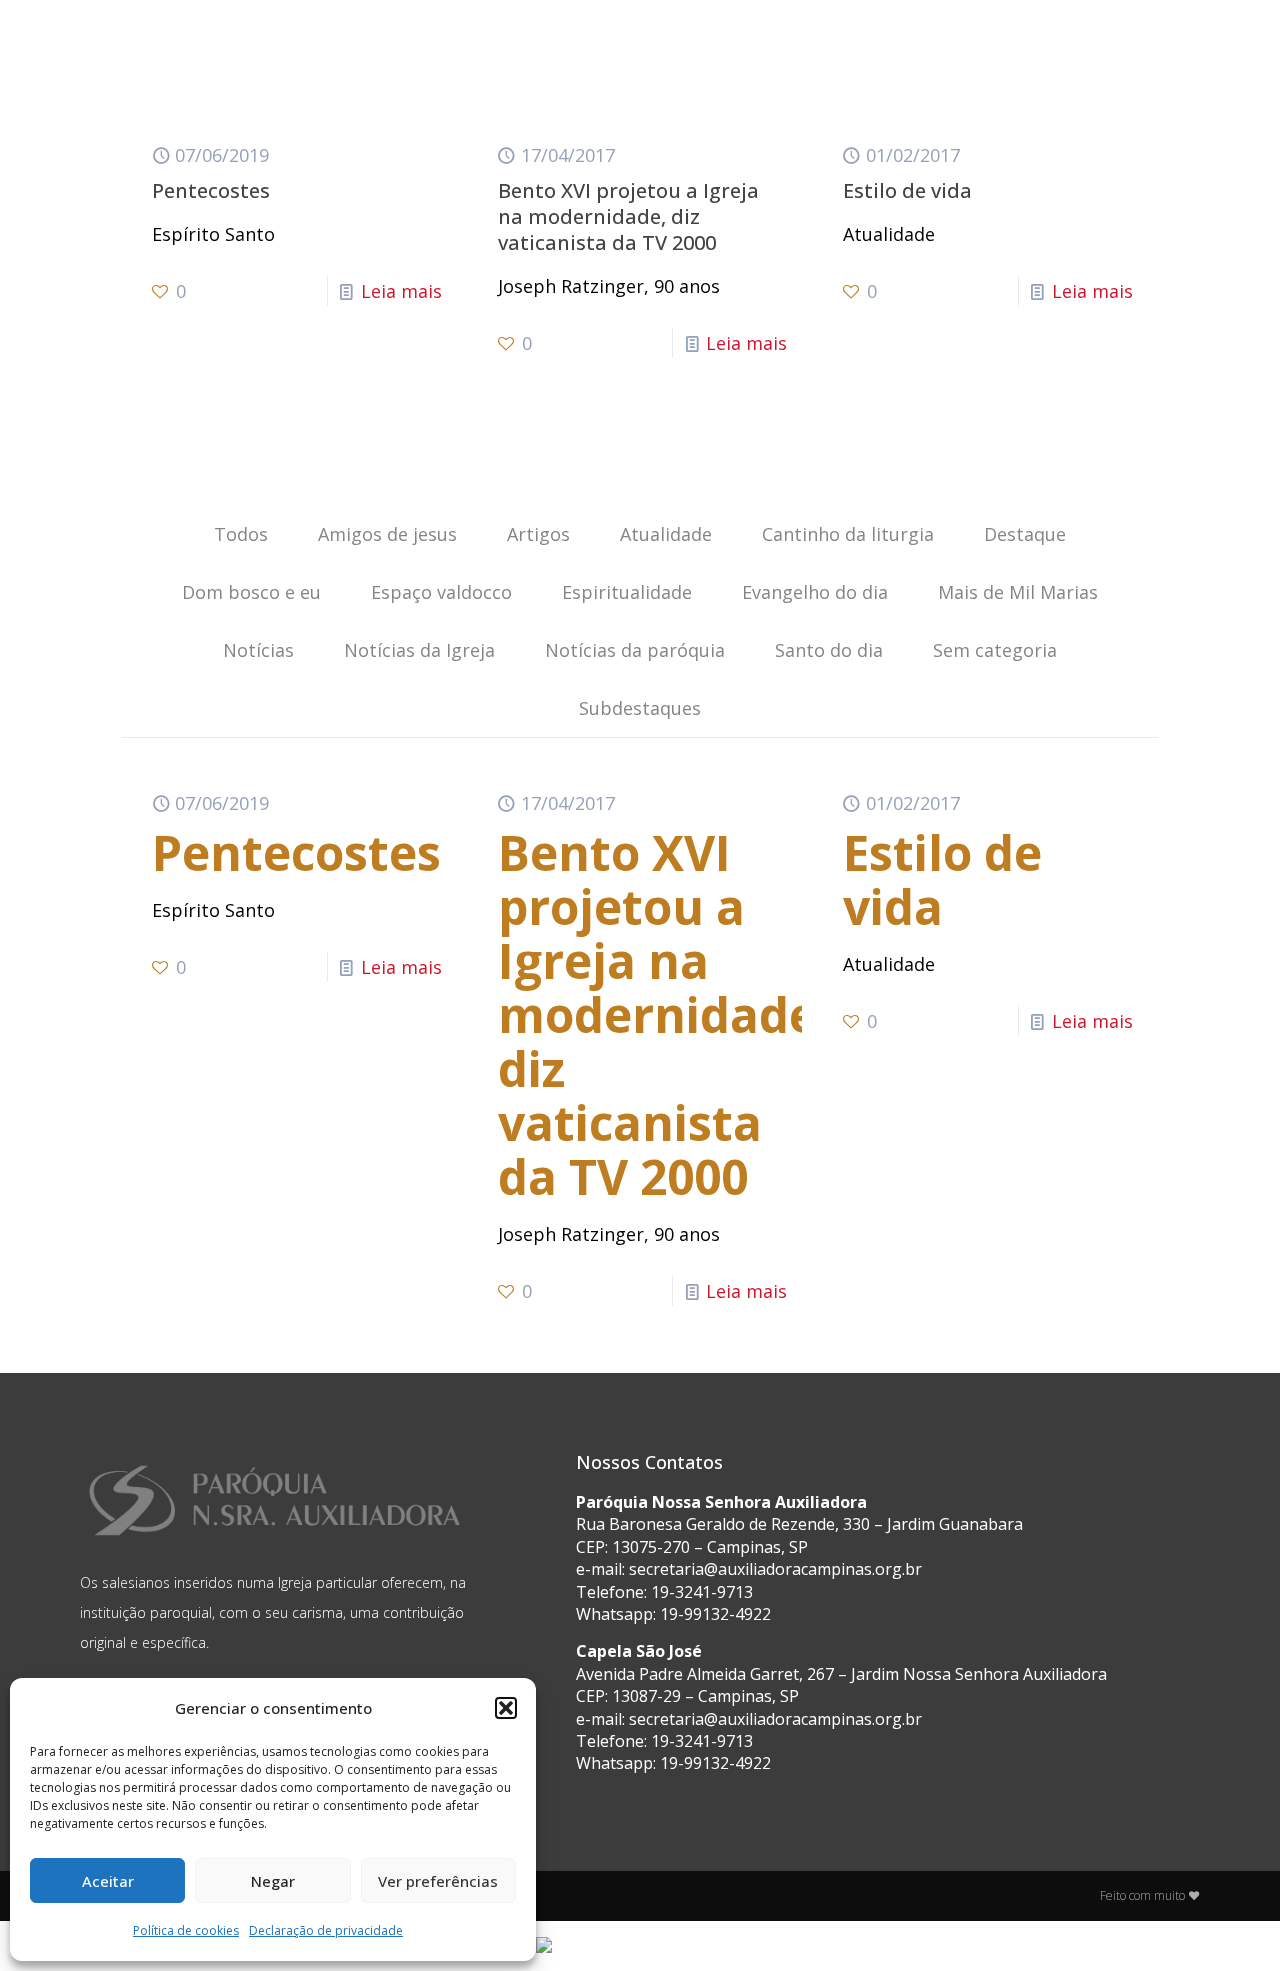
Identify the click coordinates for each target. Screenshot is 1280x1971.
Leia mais (401, 291)
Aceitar (108, 1881)
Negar (273, 1881)
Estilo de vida (907, 190)
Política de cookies (186, 1930)
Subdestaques (640, 708)
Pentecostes (211, 190)
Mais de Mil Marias (1018, 592)
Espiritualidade (627, 592)
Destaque (1025, 534)
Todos (241, 534)
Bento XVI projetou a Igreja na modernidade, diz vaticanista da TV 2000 (628, 216)
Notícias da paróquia (635, 650)
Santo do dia (829, 650)
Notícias (258, 650)
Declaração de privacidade (326, 1930)
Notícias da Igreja (419, 650)
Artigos (538, 534)
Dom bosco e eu (251, 592)
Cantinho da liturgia (848, 534)
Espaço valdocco (441, 592)
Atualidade (666, 534)
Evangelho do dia (815, 592)
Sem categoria (995, 650)
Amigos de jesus (387, 534)
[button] (506, 1708)
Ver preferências (438, 1881)
